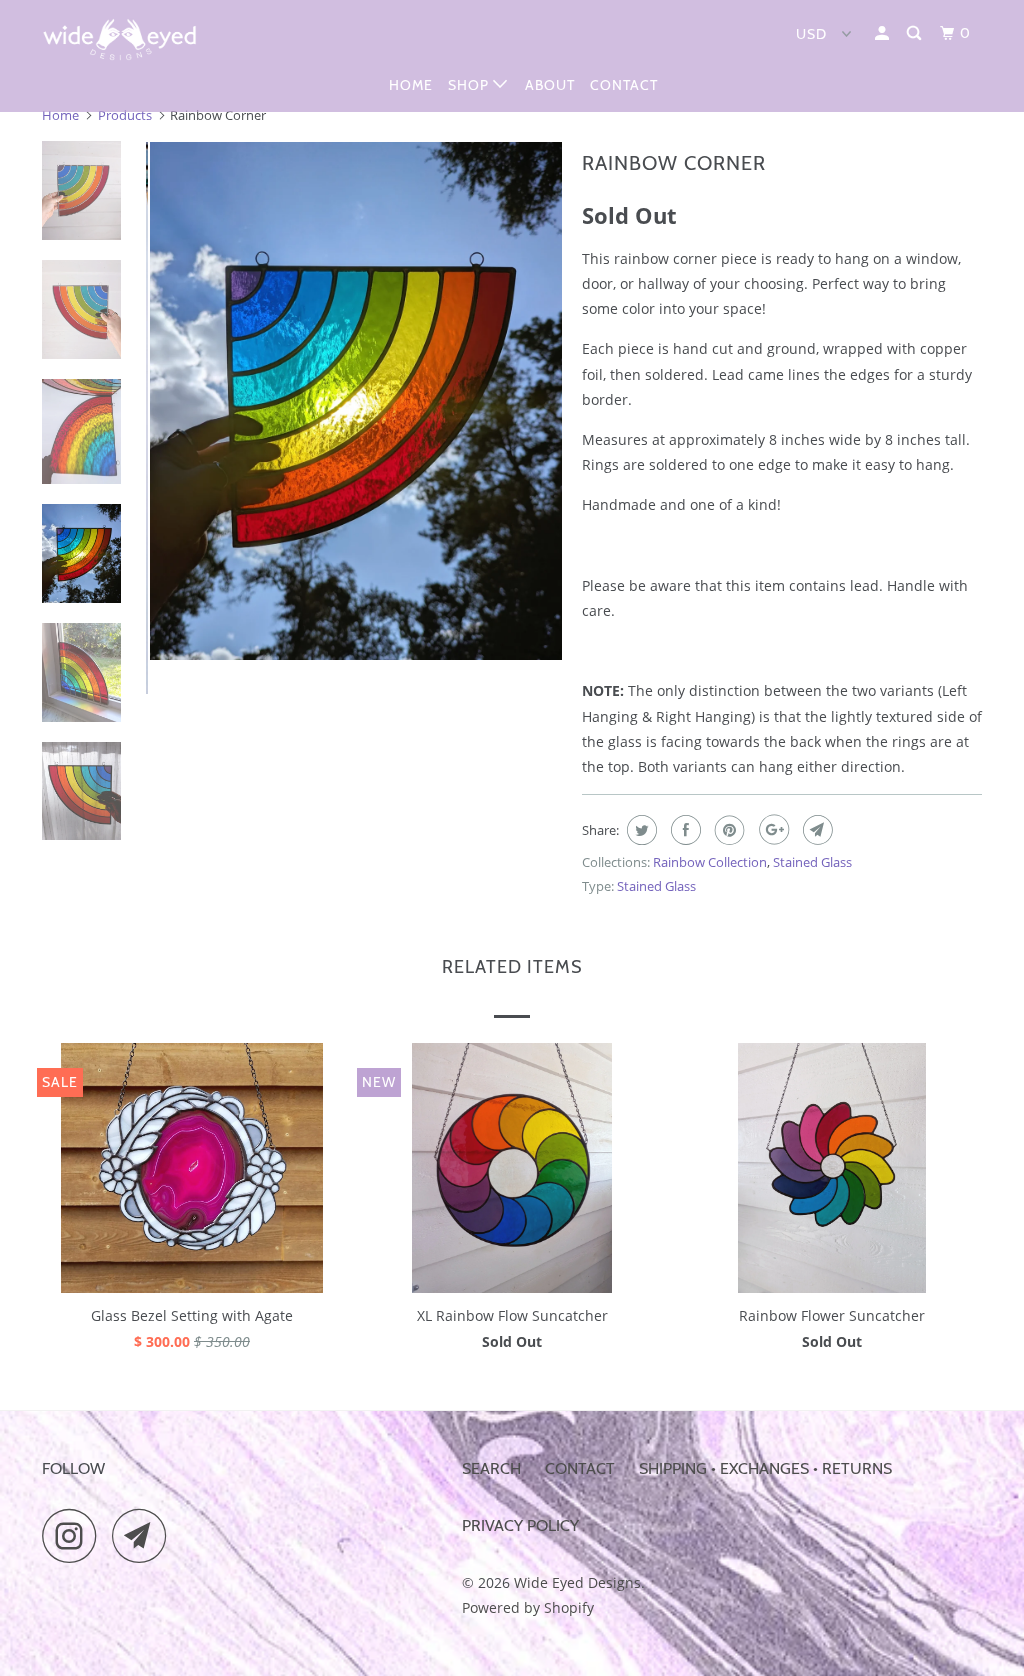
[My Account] (884, 33)
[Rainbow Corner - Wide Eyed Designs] (354, 401)
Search (491, 1468)
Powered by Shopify (528, 1607)
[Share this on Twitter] (639, 830)
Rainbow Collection (710, 862)
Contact (624, 85)
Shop (470, 85)
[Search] (916, 33)
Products (125, 115)
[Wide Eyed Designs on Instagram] (75, 1535)
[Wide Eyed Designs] (122, 39)
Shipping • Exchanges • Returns (765, 1468)
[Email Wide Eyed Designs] (145, 1535)
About (550, 85)
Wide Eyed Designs (577, 1582)
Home (411, 85)
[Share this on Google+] (771, 830)
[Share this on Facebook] (683, 830)
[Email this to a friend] (815, 830)
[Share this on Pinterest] (727, 830)
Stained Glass (812, 862)
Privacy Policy (520, 1525)
